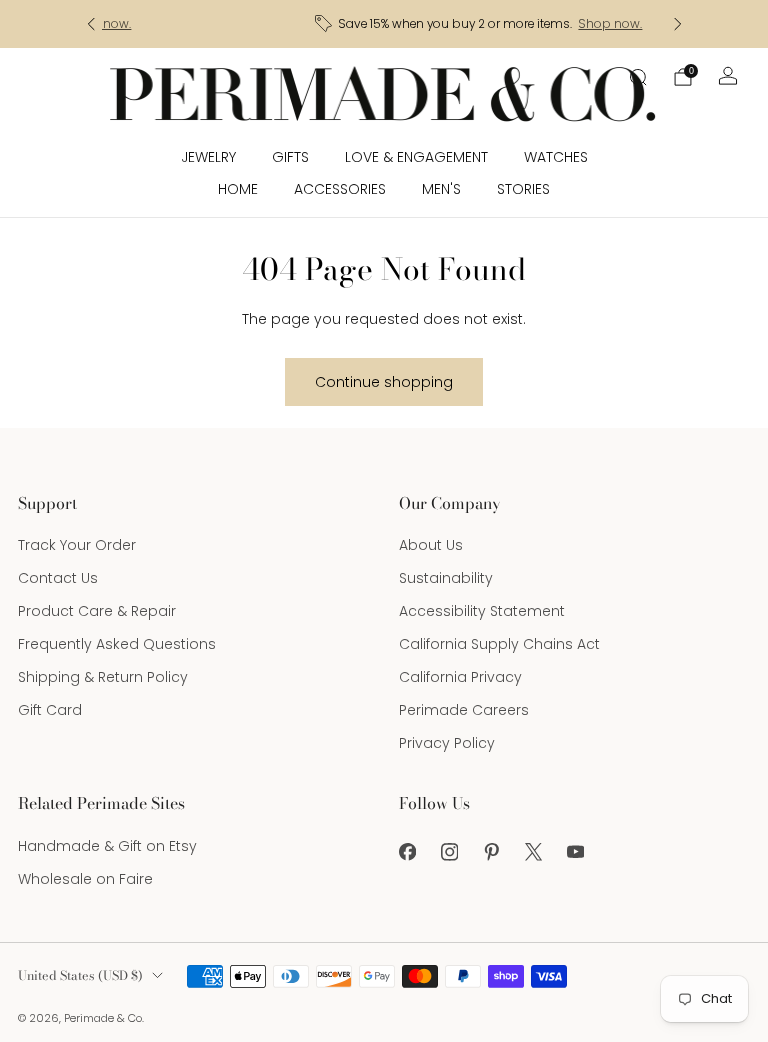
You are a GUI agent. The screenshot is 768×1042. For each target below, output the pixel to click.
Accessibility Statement (482, 611)
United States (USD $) (80, 975)
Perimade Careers (464, 710)
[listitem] (384, 24)
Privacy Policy (447, 743)
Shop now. (514, 24)
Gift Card (50, 710)
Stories (523, 189)
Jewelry (208, 157)
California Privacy (460, 677)
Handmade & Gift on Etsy (107, 846)
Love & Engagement (416, 157)
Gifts (290, 157)
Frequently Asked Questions (117, 644)
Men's (441, 189)
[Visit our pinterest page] (491, 852)
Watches (556, 157)
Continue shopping (384, 382)
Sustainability (446, 578)
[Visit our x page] (533, 852)
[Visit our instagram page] (449, 852)
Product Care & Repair (97, 611)
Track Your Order (77, 545)
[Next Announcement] (678, 24)
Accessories (340, 189)
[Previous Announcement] (91, 24)
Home (238, 189)
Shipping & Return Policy (103, 677)
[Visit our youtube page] (575, 852)
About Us (431, 545)
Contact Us (58, 578)
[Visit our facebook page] (407, 852)
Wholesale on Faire (85, 879)
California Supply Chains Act (499, 644)
